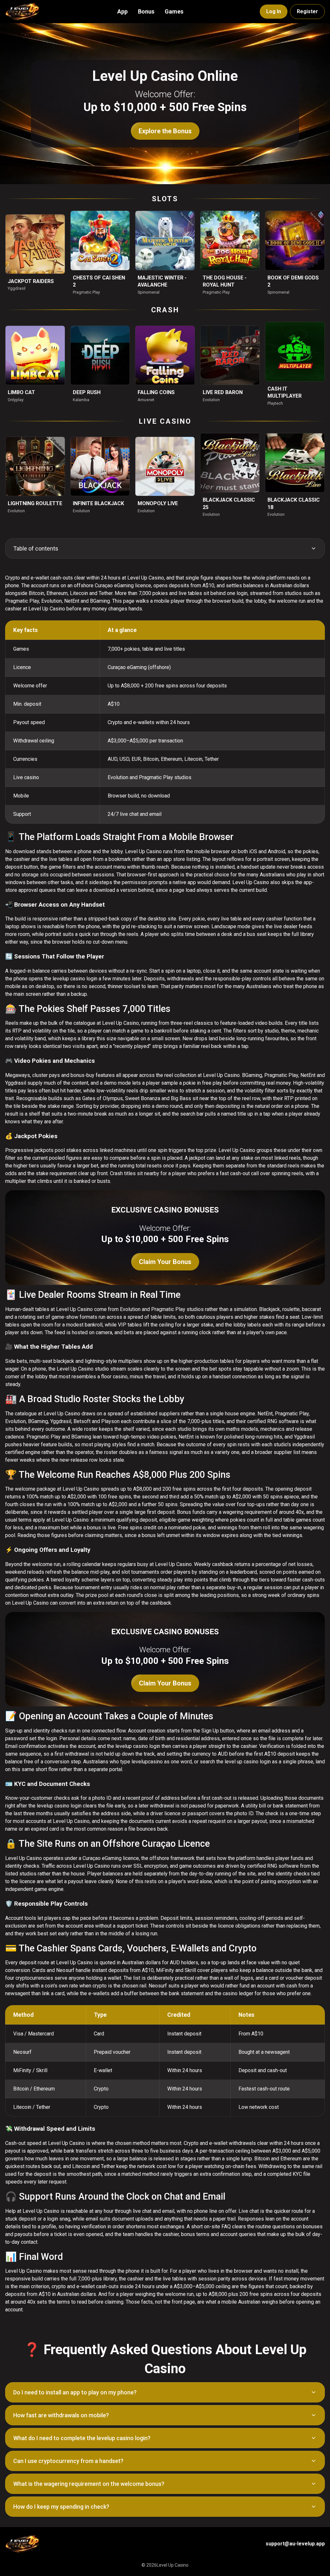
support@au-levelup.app (295, 2544)
